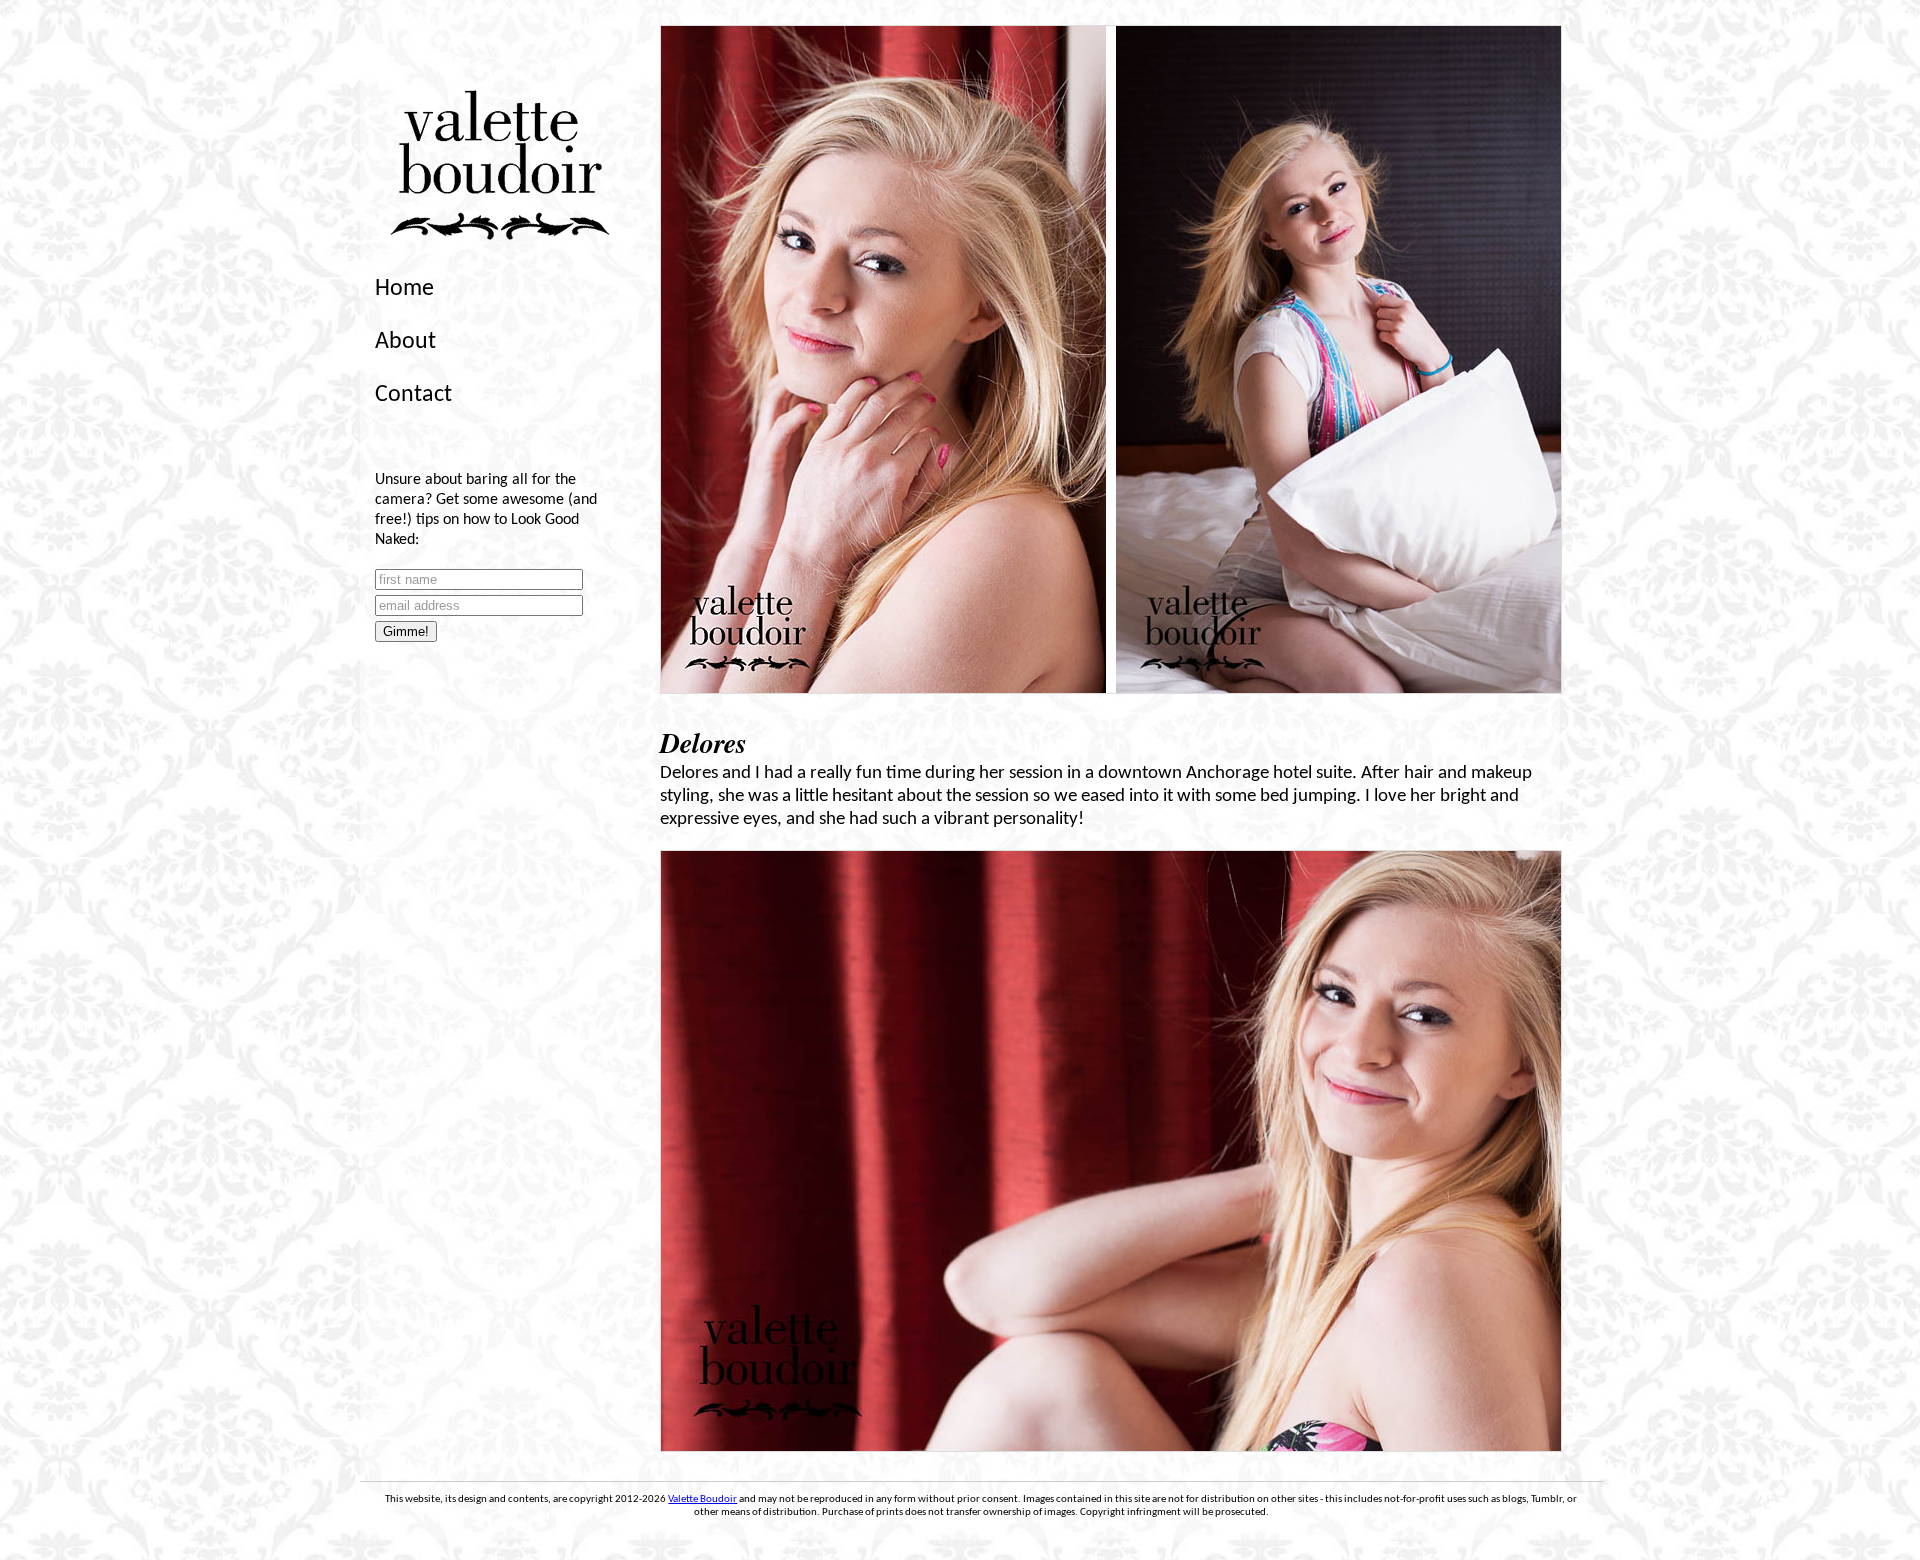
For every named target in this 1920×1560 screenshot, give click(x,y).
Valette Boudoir (702, 1499)
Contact (413, 395)
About (405, 342)
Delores (703, 742)
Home (404, 289)
